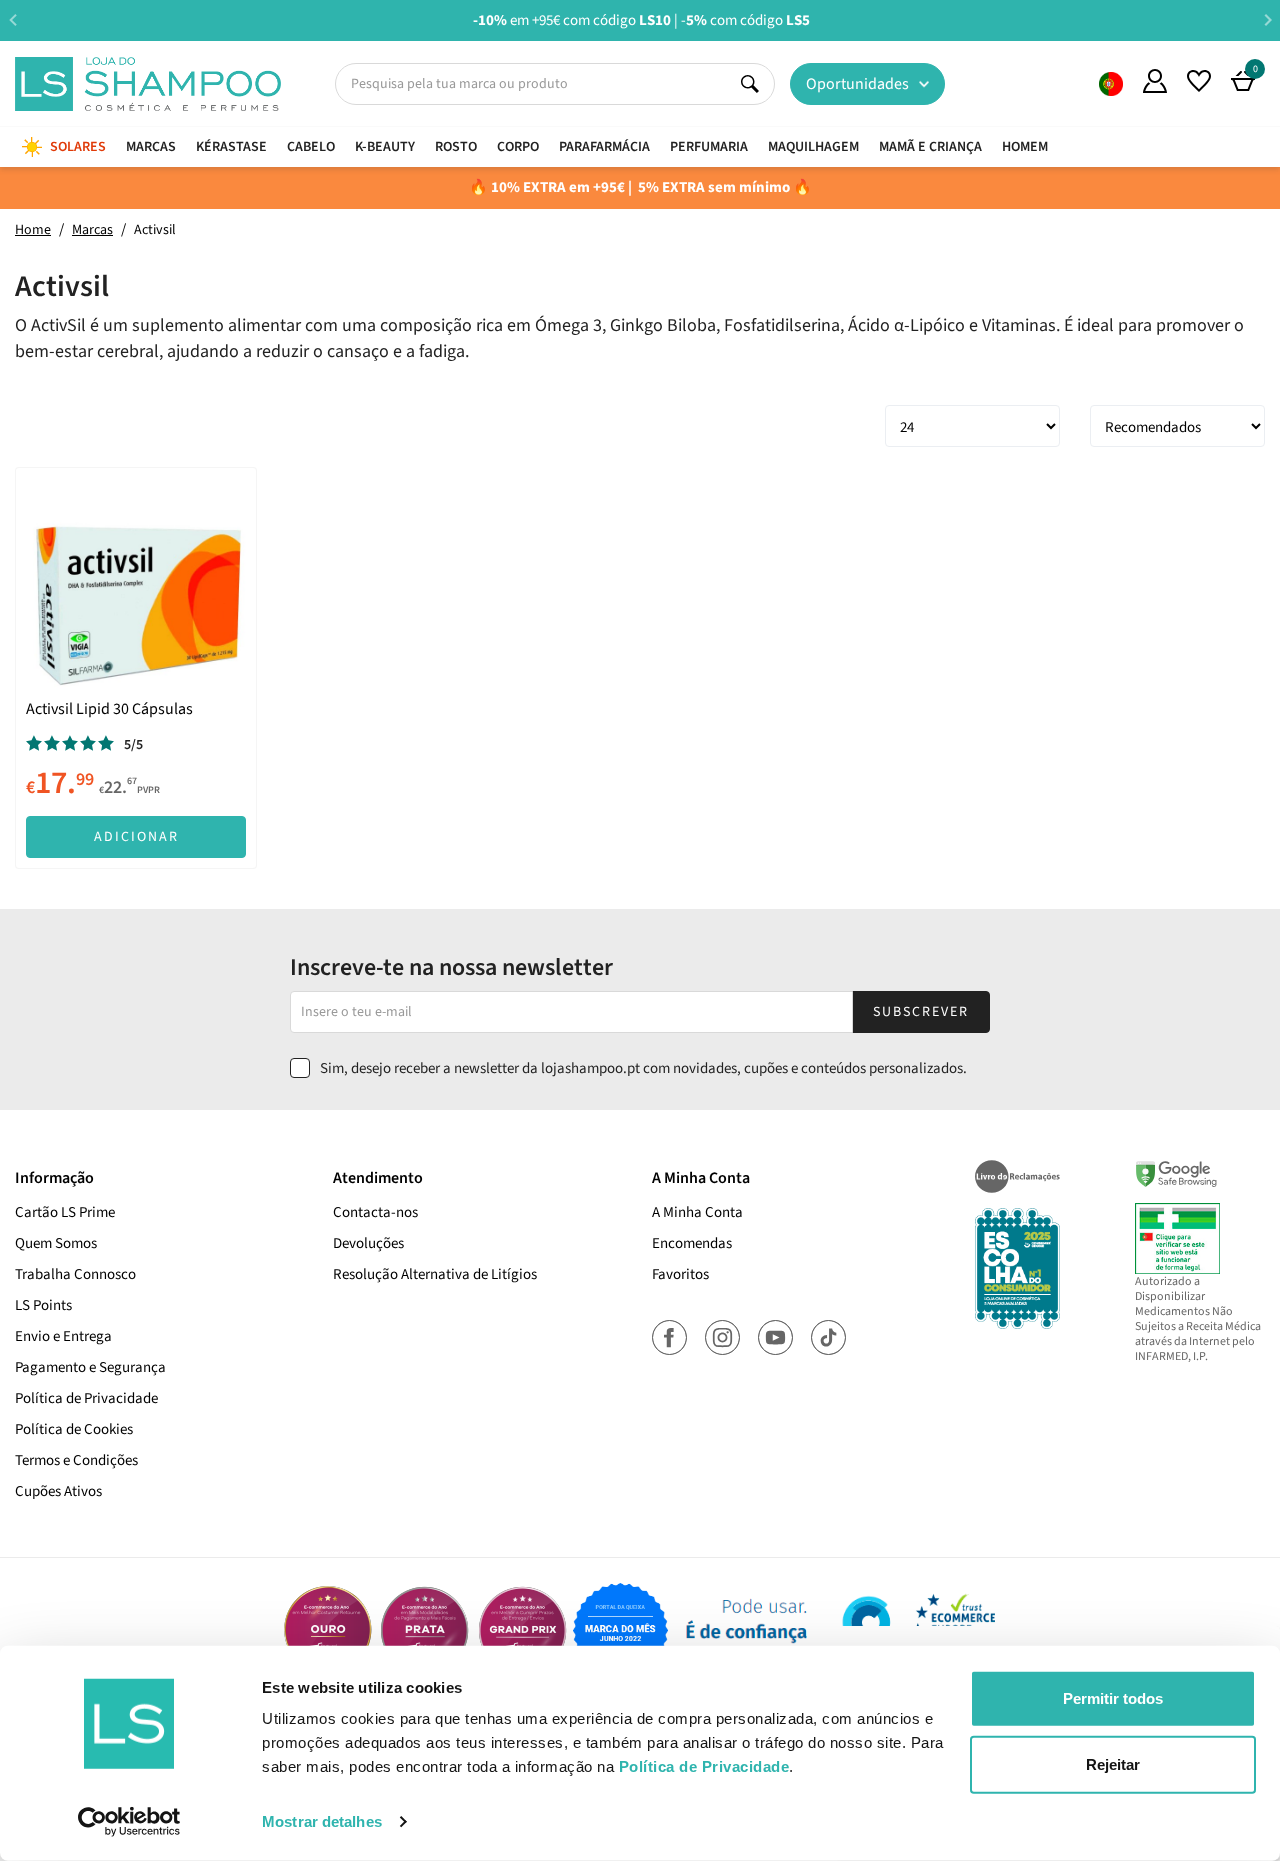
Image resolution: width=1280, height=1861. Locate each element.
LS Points (43, 1305)
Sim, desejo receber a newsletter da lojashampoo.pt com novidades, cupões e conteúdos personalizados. (643, 1068)
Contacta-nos (375, 1212)
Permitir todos (1113, 1698)
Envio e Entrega (63, 1336)
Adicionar (136, 837)
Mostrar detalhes (322, 1821)
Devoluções (368, 1243)
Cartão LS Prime (65, 1212)
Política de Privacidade (86, 1398)
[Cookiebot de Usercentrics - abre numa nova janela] (129, 1822)
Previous (12, 19)
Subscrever (921, 1012)
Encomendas (692, 1243)
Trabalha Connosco (75, 1274)
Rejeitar (1113, 1763)
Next (1267, 19)
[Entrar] (1155, 81)
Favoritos (680, 1274)
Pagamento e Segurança (90, 1367)
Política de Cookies (74, 1429)
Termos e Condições (76, 1460)
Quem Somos (1111, 84)
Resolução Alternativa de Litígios (435, 1274)
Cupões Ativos (58, 1491)
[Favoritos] (1199, 81)
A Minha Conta (697, 1212)
